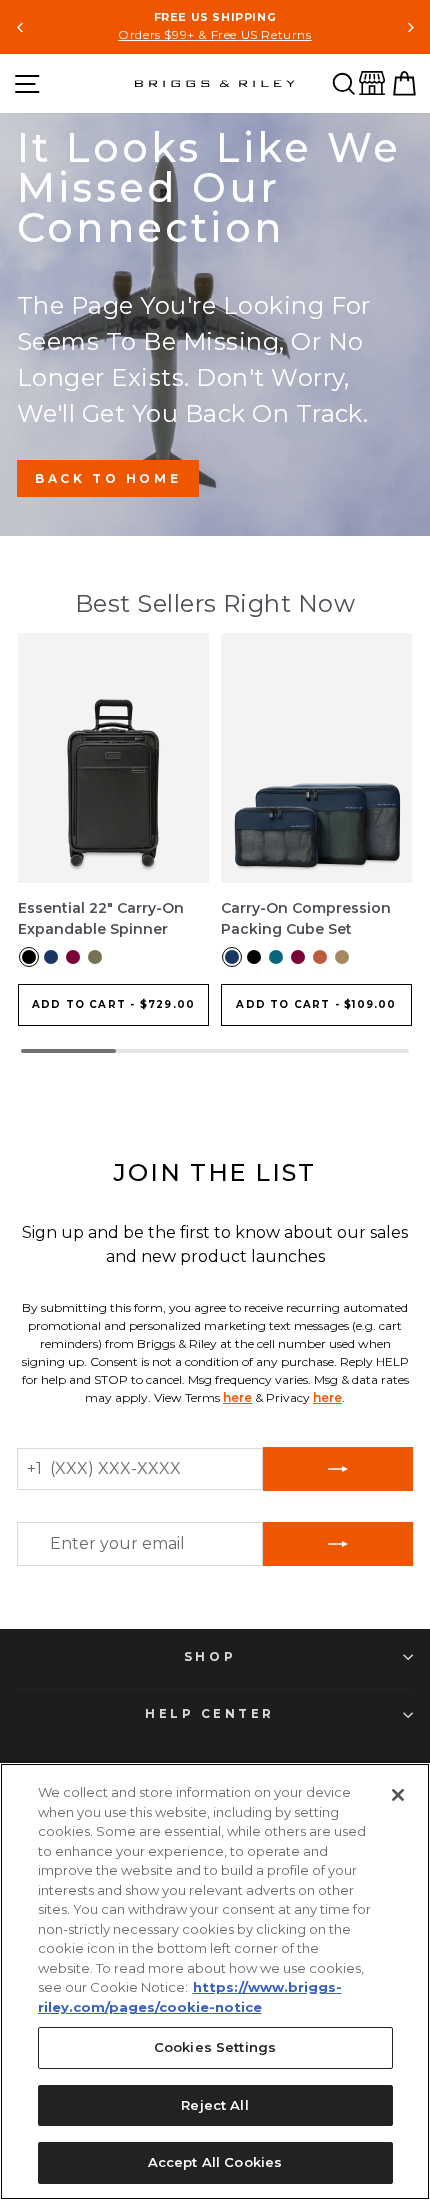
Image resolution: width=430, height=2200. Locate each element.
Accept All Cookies (215, 2162)
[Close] (398, 1795)
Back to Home (108, 478)
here (237, 1397)
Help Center (210, 1714)
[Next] (409, 27)
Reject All (214, 2105)
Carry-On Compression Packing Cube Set (306, 918)
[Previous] (20, 27)
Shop (210, 1657)
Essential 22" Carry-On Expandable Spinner (101, 918)
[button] (344, 83)
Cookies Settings (215, 2047)
